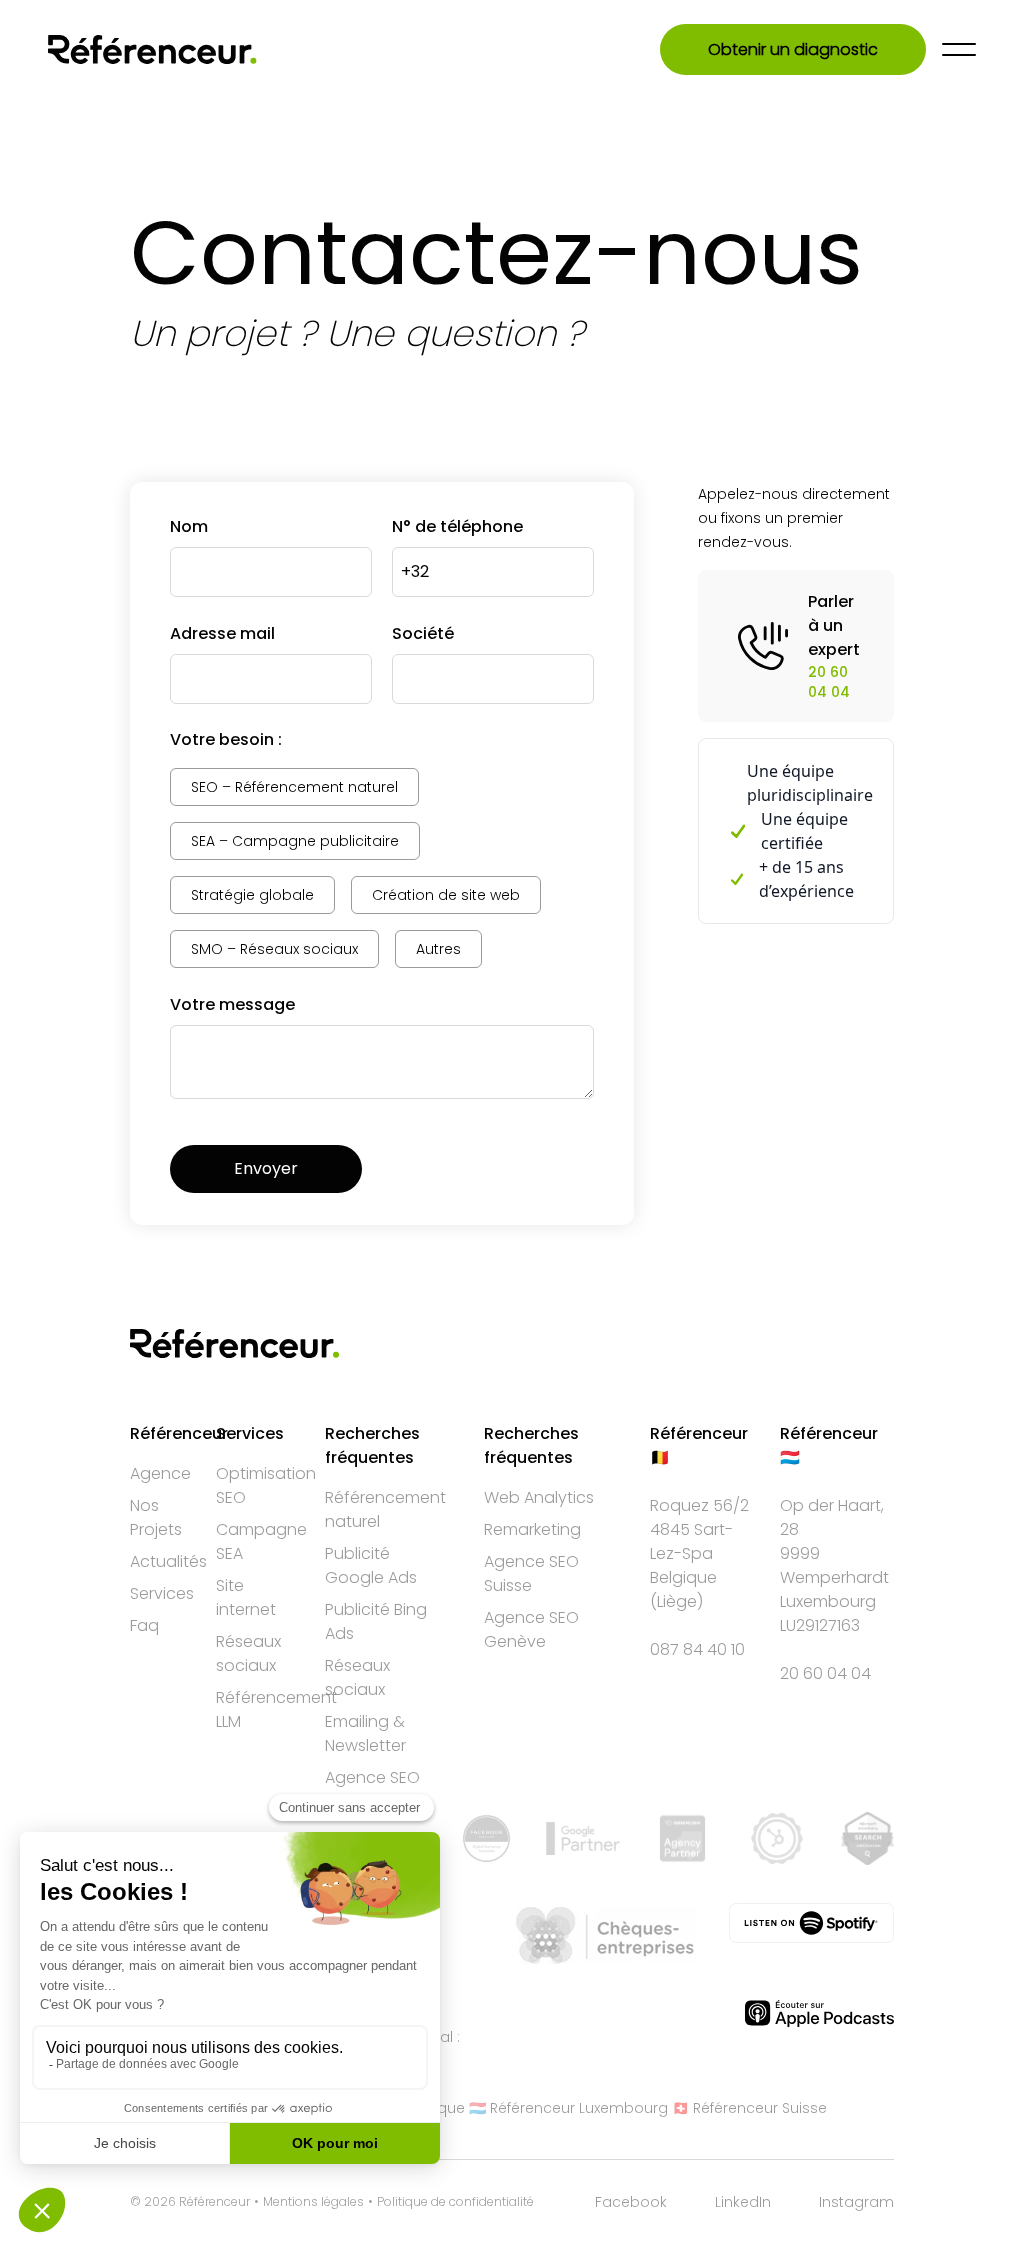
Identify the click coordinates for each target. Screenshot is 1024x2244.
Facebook (631, 2202)
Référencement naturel (385, 1509)
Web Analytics (539, 1497)
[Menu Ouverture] (959, 49)
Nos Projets (156, 1517)
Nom (189, 526)
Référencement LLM (276, 1709)
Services (162, 1593)
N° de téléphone (457, 526)
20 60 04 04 (825, 1673)
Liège (677, 1601)
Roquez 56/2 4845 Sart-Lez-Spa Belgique (699, 1541)
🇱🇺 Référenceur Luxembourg (568, 2108)
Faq (144, 1625)
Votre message (232, 1004)
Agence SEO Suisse (531, 1573)
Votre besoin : (226, 739)
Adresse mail (222, 633)
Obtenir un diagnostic (793, 49)
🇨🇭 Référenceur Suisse (749, 2108)
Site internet (246, 1597)
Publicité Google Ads (371, 1565)
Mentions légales (313, 2202)
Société (423, 633)
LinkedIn (743, 2202)
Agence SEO (372, 1777)
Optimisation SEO (266, 1485)
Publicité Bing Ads (376, 1621)
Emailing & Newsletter (365, 1733)
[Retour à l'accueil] (152, 49)
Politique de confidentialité (455, 2202)
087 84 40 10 (697, 1649)
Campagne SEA (261, 1541)
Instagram (856, 2202)
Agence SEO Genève (531, 1629)
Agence (160, 1473)
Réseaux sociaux (248, 1653)
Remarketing (532, 1529)
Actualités (168, 1561)
